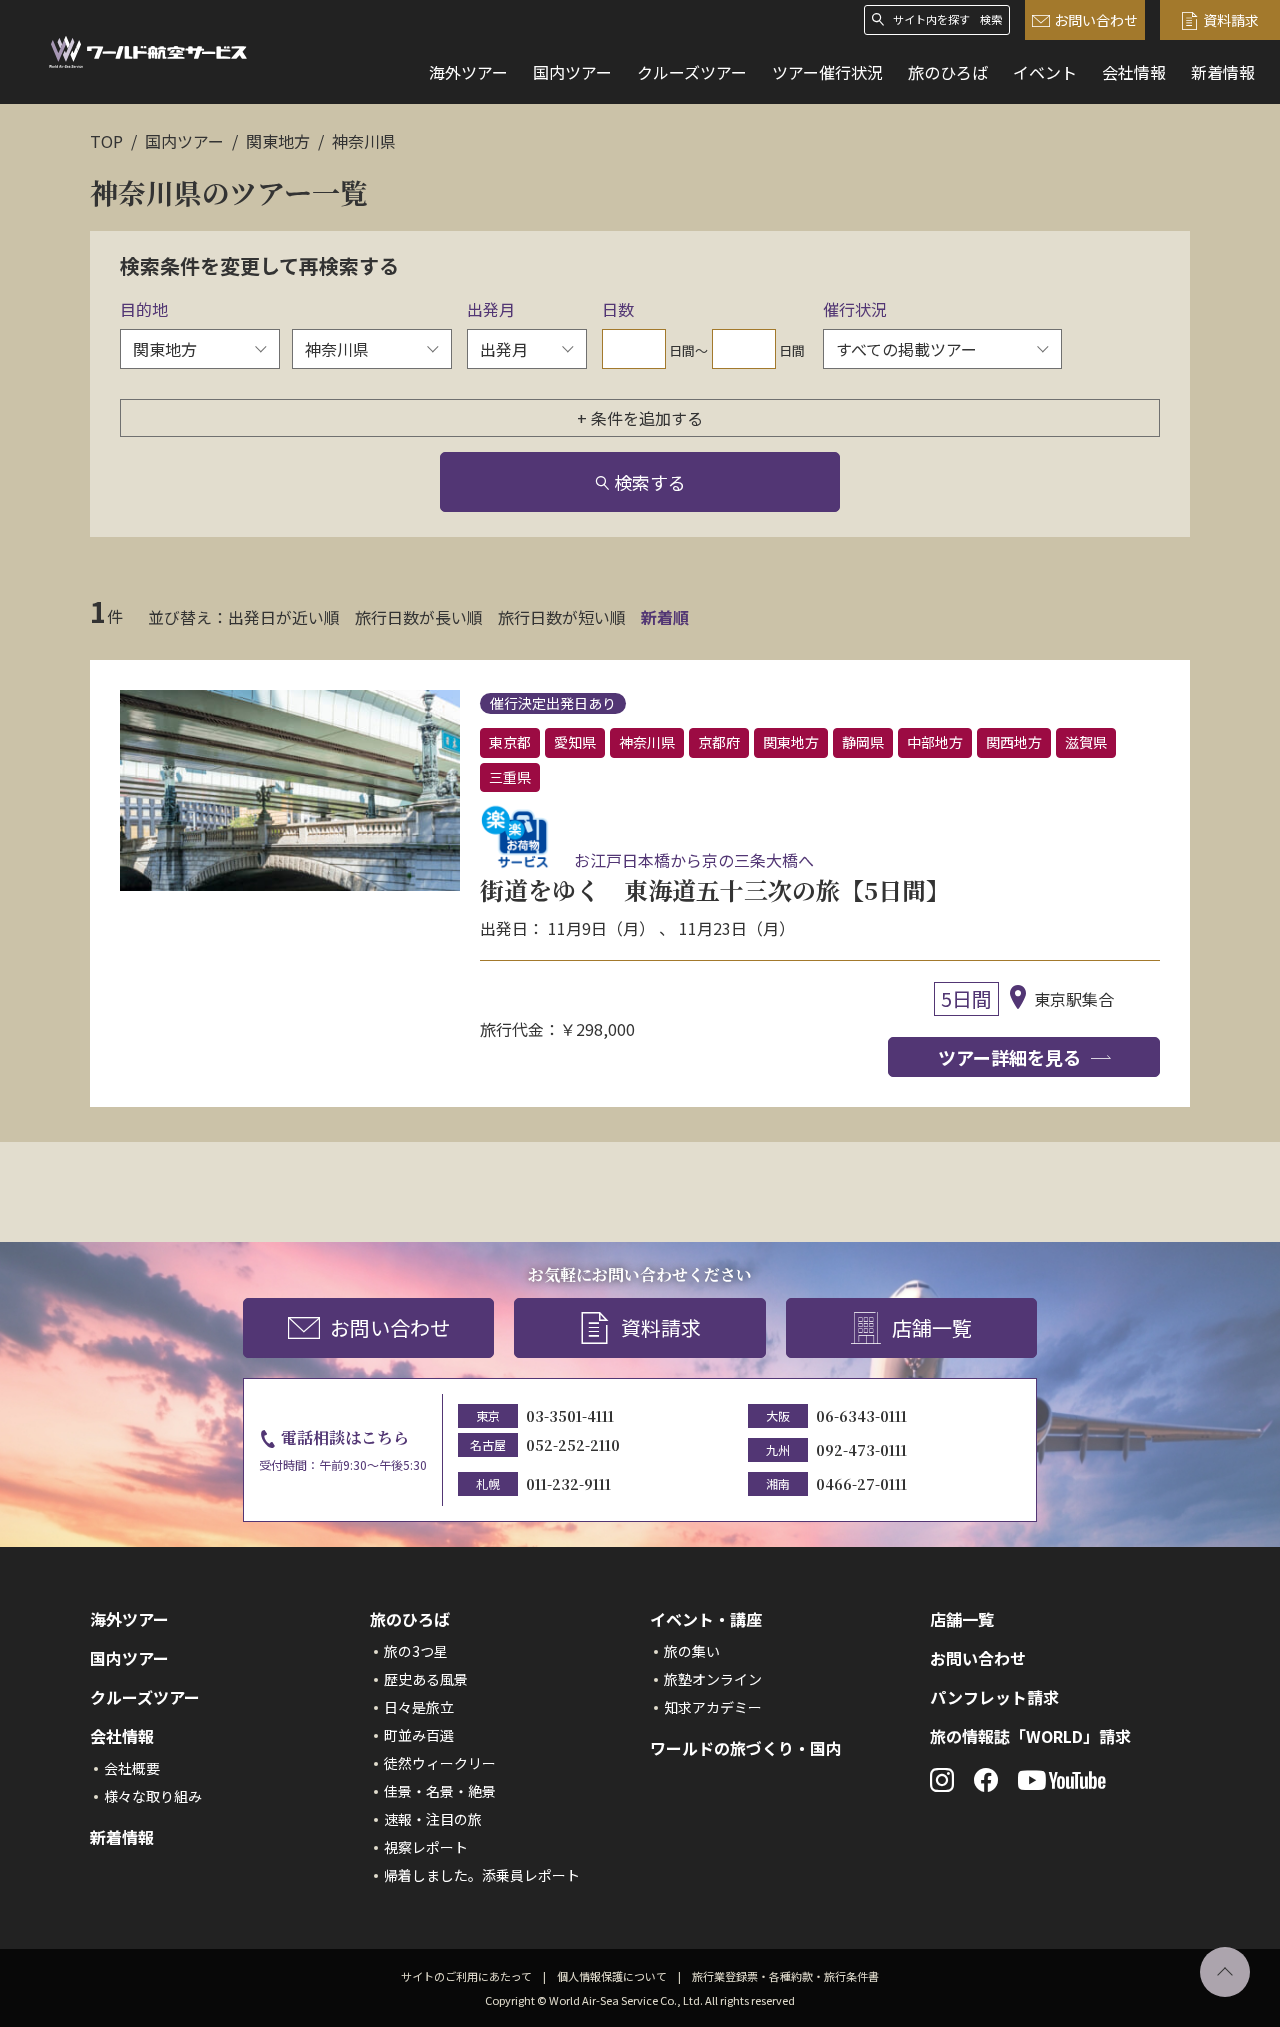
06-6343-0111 (861, 1416)
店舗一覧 (932, 1327)
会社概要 (132, 1768)
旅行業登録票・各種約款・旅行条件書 (785, 1976)
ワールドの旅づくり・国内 (746, 1748)
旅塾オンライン (713, 1679)
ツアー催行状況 (827, 72)
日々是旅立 (419, 1707)
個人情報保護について (612, 1976)
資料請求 (1231, 20)
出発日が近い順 (284, 617)
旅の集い (692, 1651)
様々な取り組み (153, 1796)
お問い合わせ (1096, 20)
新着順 (665, 617)
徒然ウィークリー (440, 1763)
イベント (1045, 72)
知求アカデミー (713, 1707)
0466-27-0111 (861, 1484)
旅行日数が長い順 (419, 617)
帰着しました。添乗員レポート (482, 1875)
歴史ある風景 (426, 1679)
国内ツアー (572, 72)
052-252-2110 (573, 1445)
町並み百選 (419, 1735)
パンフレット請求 (994, 1697)
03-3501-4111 (570, 1416)
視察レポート (426, 1847)
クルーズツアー (692, 72)
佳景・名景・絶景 (440, 1791)
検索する (650, 482)
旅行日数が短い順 (562, 617)
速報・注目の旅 (433, 1819)
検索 (991, 19)
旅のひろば (948, 72)
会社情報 (1134, 72)
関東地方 (278, 141)
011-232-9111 (568, 1484)
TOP (106, 141)
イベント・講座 (706, 1619)
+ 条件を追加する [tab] (640, 418)
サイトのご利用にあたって (466, 1976)
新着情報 (1223, 72)
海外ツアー (468, 72)
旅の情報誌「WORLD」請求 (1030, 1736)
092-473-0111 (861, 1450)
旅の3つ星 (416, 1651)
